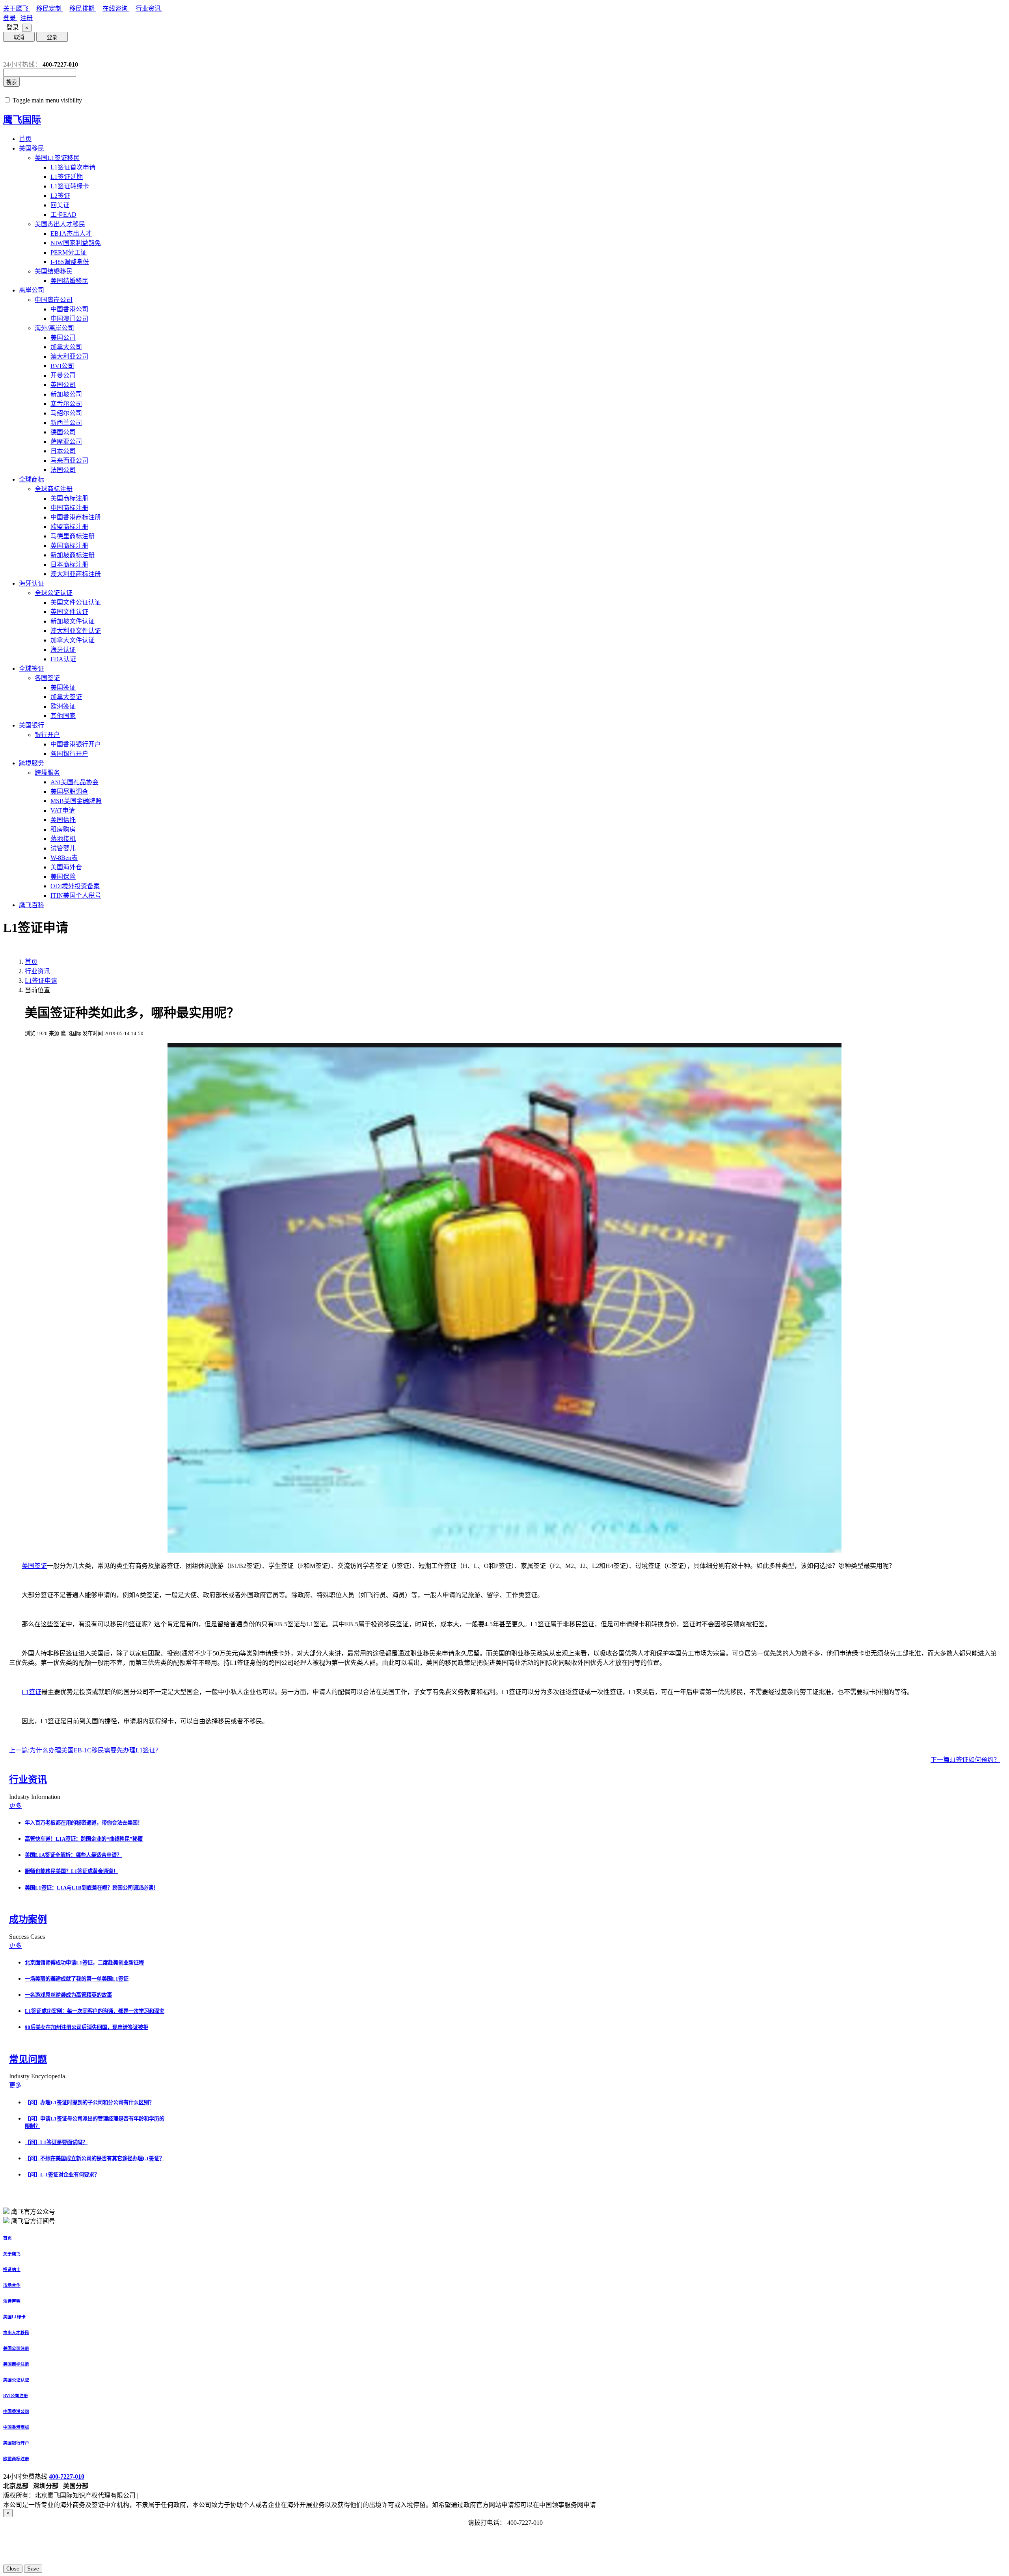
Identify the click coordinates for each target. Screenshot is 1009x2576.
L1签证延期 (67, 177)
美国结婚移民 (54, 271)
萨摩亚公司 (66, 442)
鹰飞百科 (32, 905)
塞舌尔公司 (66, 404)
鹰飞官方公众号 (33, 2212)
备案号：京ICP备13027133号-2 (182, 2495)
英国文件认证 (69, 612)
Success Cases (28, 1937)
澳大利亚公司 (69, 356)
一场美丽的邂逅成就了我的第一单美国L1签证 (77, 1979)
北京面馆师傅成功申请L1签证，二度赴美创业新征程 (84, 1963)
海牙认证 (32, 583)
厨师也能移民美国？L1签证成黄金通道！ (72, 1871)
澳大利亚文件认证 (76, 631)
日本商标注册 (69, 564)
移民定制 (50, 8)
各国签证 (47, 678)
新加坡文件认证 (73, 621)
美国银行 (32, 725)
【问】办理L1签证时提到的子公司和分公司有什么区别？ (89, 2103)
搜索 (11, 82)
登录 (10, 18)
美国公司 (63, 338)
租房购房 (63, 829)
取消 (19, 37)
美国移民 (32, 148)
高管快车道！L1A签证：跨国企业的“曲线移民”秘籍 (84, 1839)
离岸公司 (32, 290)
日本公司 (63, 451)
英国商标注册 (69, 546)
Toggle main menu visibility (47, 100)
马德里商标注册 (73, 536)
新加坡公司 (66, 394)
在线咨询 (116, 8)
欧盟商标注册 (69, 527)
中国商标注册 (69, 508)
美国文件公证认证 (76, 602)
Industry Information (35, 1797)
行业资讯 (149, 8)
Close (13, 2569)
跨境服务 (32, 763)
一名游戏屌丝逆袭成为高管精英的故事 (68, 1995)
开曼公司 (63, 375)
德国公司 (63, 432)
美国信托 (63, 820)
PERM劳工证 (69, 252)
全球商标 (32, 479)
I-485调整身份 (70, 262)
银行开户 (47, 735)
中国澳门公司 (69, 319)
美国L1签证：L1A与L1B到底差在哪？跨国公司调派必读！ (92, 1888)
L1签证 (32, 1692)
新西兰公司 (66, 423)
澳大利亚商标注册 (76, 574)
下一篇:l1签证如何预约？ (965, 1760)
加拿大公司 (66, 347)
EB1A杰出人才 (71, 233)
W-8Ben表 (64, 858)
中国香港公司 (69, 309)
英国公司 (63, 385)
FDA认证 (63, 659)
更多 (15, 1806)
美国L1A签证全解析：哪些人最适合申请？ (73, 1855)
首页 (25, 139)
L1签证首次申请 (73, 167)
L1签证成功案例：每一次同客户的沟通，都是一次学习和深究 (95, 2011)
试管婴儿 (63, 848)
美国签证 (63, 687)
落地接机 (63, 839)
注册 (26, 18)
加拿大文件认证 (73, 640)
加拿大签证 (66, 697)
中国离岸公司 (54, 300)
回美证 (60, 205)
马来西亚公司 (69, 460)
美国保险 (63, 877)
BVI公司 (62, 366)
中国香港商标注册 (76, 517)
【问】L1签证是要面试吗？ (56, 2142)
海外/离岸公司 (54, 328)
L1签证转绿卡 (70, 186)
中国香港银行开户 (76, 744)
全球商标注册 (54, 489)
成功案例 (28, 1919)
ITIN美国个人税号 (76, 896)
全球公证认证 (54, 593)
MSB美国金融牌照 (76, 801)
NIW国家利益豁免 (76, 243)
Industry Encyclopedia (38, 2076)
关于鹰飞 (17, 8)
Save (33, 2569)
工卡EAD (63, 215)
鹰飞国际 (22, 120)
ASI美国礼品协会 (74, 782)
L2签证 (60, 196)
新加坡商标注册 (73, 555)
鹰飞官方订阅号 (33, 2221)
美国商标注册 (69, 498)
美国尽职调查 (69, 791)
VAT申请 (63, 810)
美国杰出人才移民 (60, 224)
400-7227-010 (67, 2476)
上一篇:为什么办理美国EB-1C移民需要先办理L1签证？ (85, 1750)
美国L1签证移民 (57, 158)
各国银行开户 (69, 754)
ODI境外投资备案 (75, 886)
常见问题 (28, 2059)
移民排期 (83, 8)
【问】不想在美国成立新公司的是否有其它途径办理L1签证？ (95, 2158)
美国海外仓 (66, 867)
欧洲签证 (63, 706)
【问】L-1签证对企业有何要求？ (62, 2175)
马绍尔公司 (66, 413)
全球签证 (32, 669)
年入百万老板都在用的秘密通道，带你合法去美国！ (84, 1823)
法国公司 (63, 470)
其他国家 (63, 716)
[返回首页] (9, 51)
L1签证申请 (41, 981)
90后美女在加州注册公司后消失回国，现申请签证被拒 (87, 2027)
